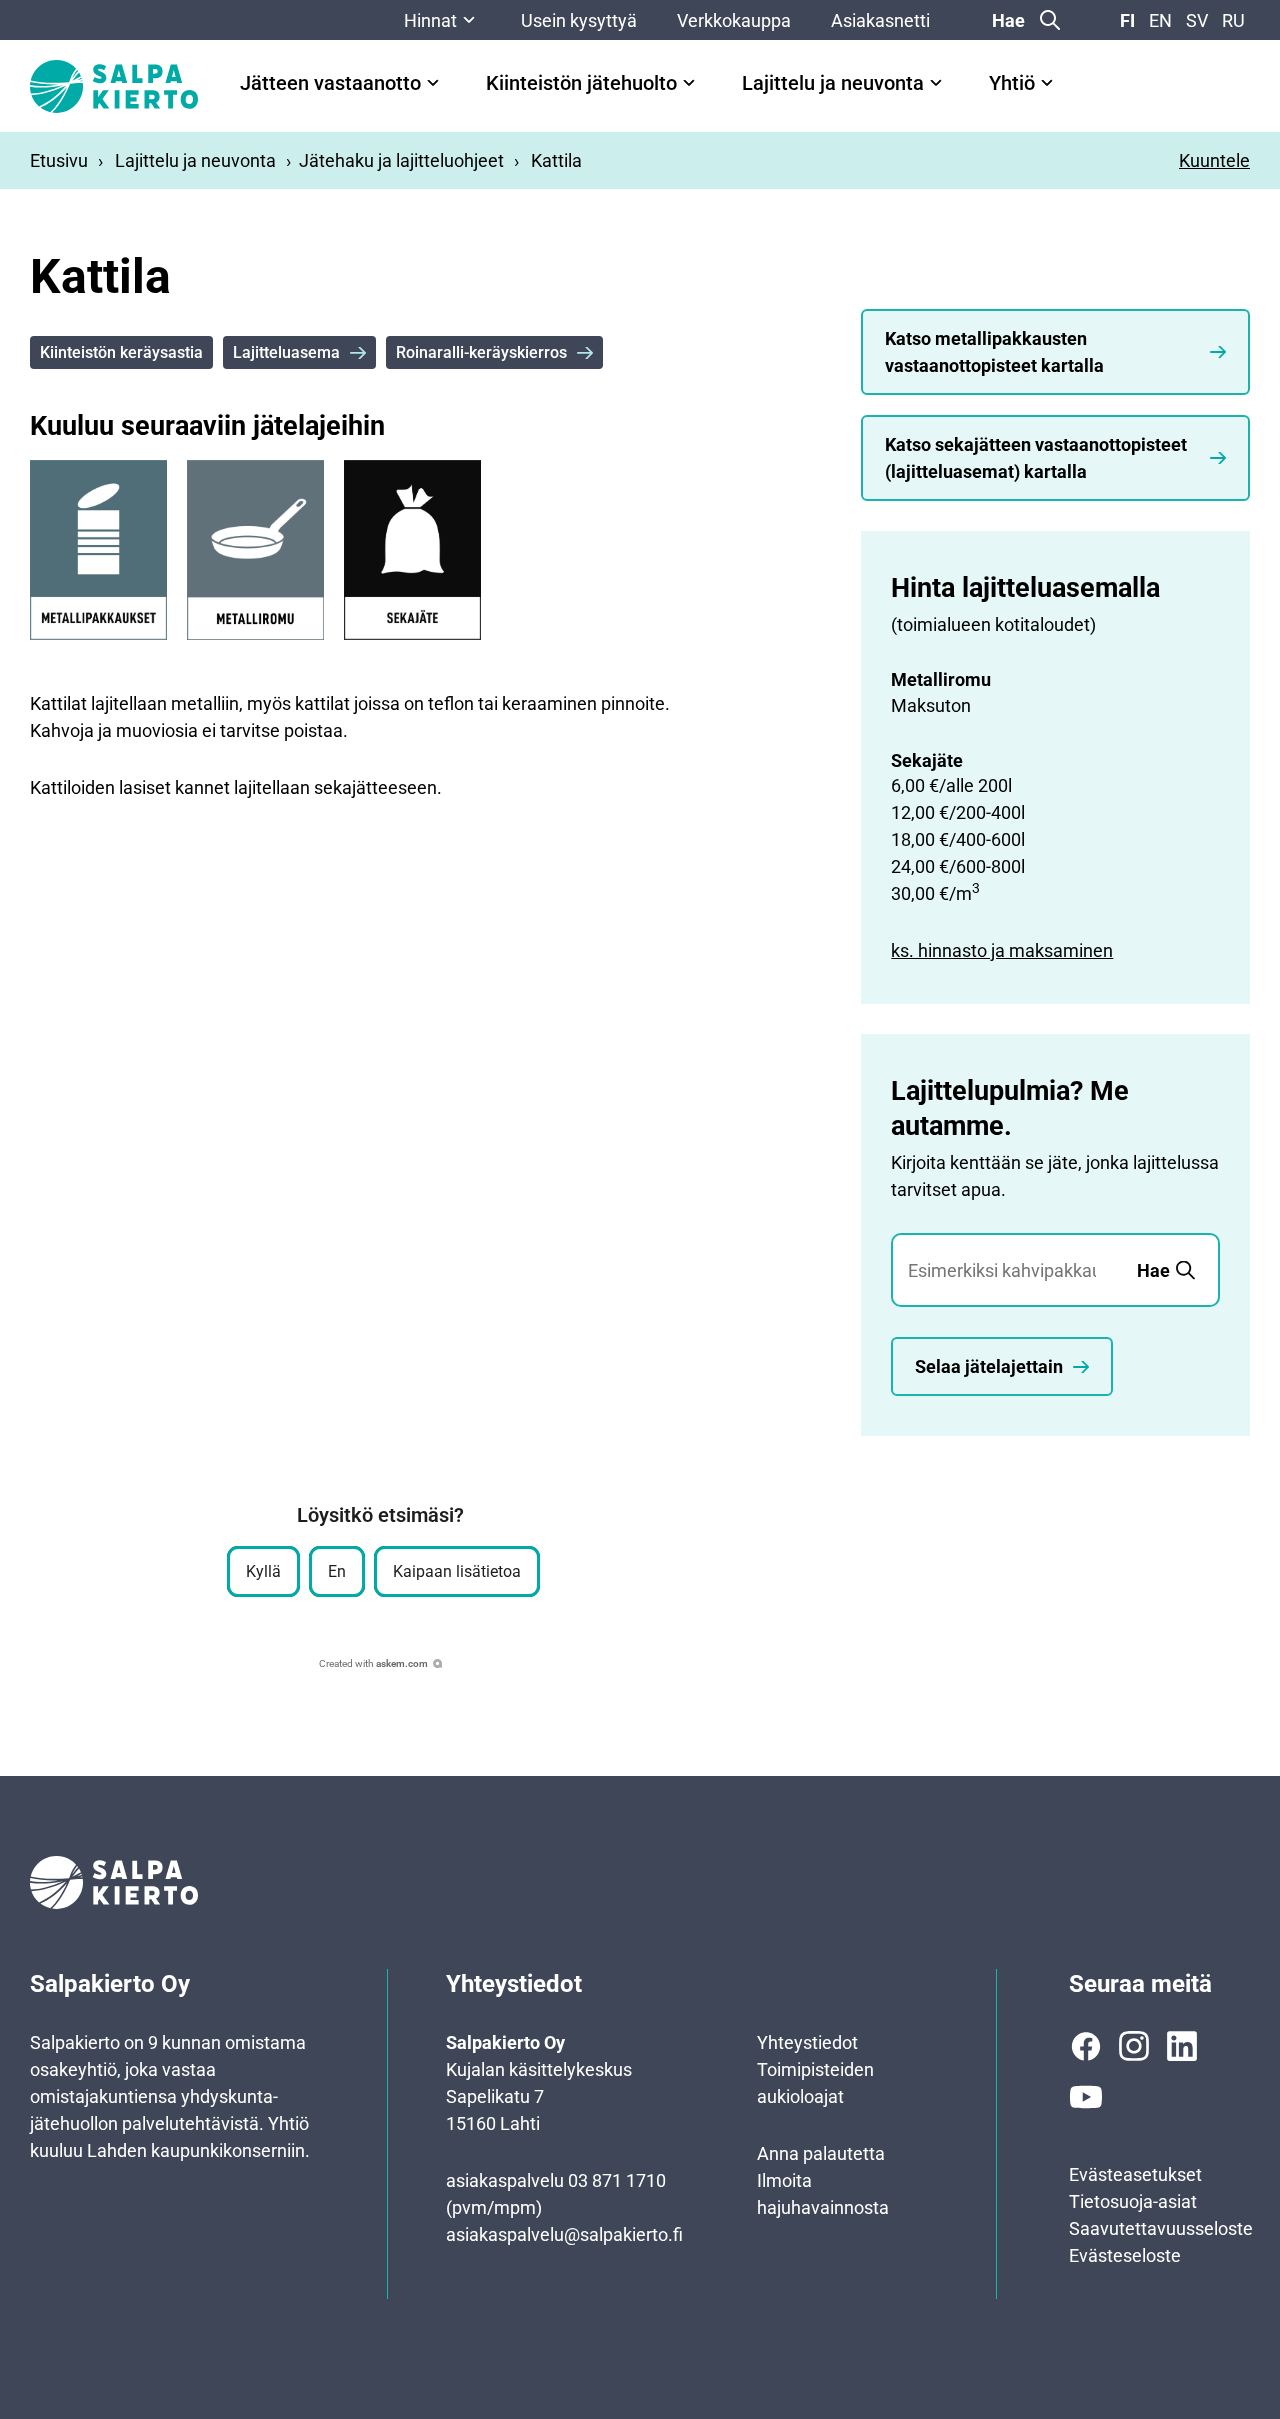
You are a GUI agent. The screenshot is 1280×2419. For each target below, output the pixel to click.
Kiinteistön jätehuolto (581, 83)
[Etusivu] (114, 86)
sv (1197, 20)
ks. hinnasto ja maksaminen (1002, 950)
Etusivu (59, 160)
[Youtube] (1086, 2097)
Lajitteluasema (286, 352)
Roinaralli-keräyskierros (481, 352)
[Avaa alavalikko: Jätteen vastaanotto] (433, 83)
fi (1127, 20)
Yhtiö (1012, 83)
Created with (373, 1663)
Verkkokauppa (734, 20)
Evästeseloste (1125, 2255)
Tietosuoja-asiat (1133, 2201)
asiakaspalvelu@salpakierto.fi (564, 2234)
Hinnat (430, 20)
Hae (1008, 20)
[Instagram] (1134, 2046)
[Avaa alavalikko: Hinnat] (469, 20)
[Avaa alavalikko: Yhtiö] (1047, 83)
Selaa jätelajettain (989, 1366)
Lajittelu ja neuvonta (833, 83)
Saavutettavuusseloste (1161, 2228)
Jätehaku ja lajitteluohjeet (401, 160)
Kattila (556, 160)
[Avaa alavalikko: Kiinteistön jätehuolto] (689, 83)
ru (1233, 20)
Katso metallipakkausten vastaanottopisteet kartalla (994, 352)
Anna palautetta (821, 2153)
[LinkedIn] (1182, 2046)
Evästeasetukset (1135, 2174)
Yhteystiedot (807, 2042)
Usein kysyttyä (579, 20)
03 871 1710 (617, 2180)
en (1160, 20)
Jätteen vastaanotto (330, 83)
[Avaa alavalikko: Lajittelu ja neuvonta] (936, 83)
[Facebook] (1086, 2046)
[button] (263, 1571)
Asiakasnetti (880, 20)
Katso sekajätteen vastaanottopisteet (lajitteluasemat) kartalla (1036, 458)
